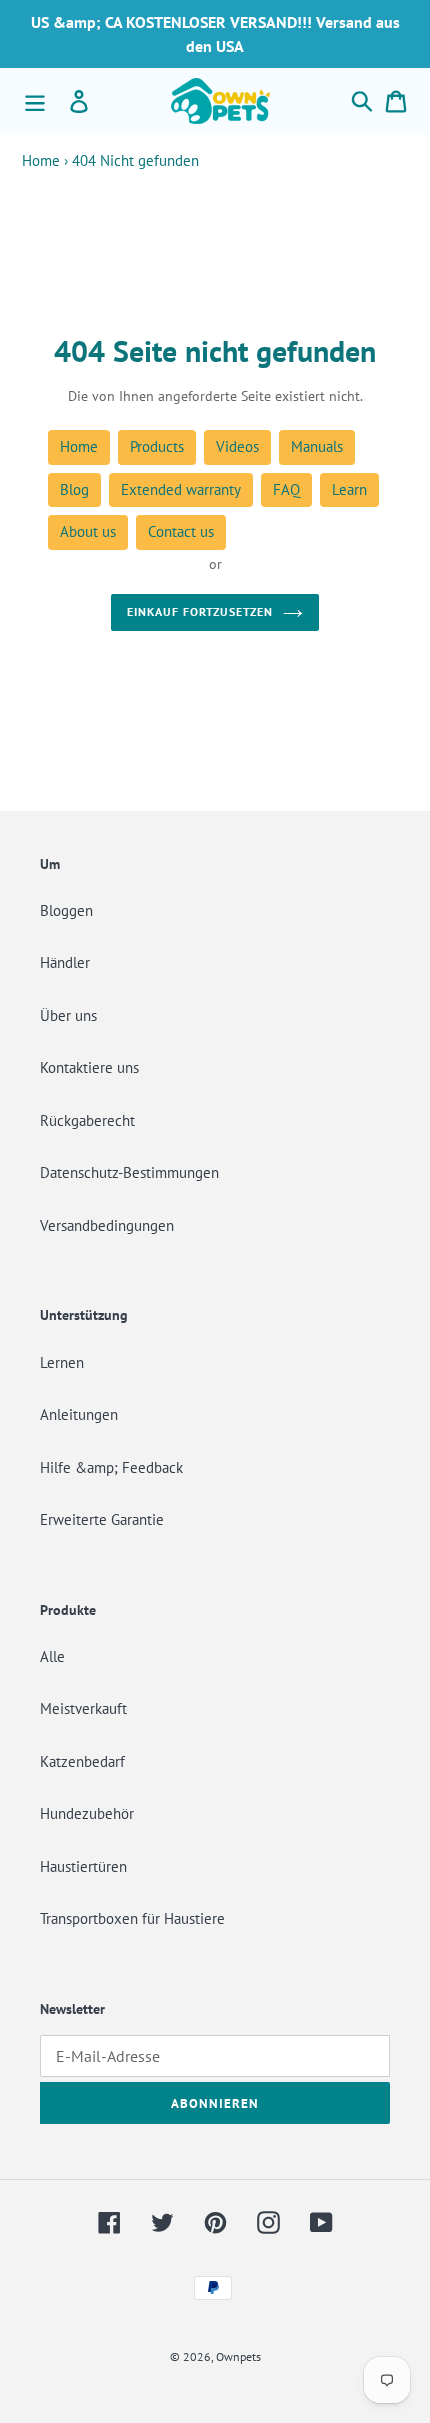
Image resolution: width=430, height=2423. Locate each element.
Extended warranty (181, 489)
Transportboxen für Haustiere (132, 1918)
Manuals (317, 446)
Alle (52, 1656)
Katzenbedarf (82, 1761)
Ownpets (238, 2356)
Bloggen (66, 910)
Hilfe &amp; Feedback (111, 1467)
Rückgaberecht (87, 1120)
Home (41, 160)
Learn (349, 489)
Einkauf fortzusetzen (199, 611)
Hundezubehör (87, 1813)
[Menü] (35, 101)
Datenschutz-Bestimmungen (129, 1172)
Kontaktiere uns (89, 1067)
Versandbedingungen (107, 1225)
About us (88, 531)
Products (157, 446)
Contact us (181, 531)
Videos (237, 446)
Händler (65, 962)
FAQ (286, 489)
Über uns (68, 1015)
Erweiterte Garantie (102, 1519)
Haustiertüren (83, 1866)
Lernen (62, 1362)
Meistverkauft (83, 1708)
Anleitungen (79, 1414)
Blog (74, 489)
